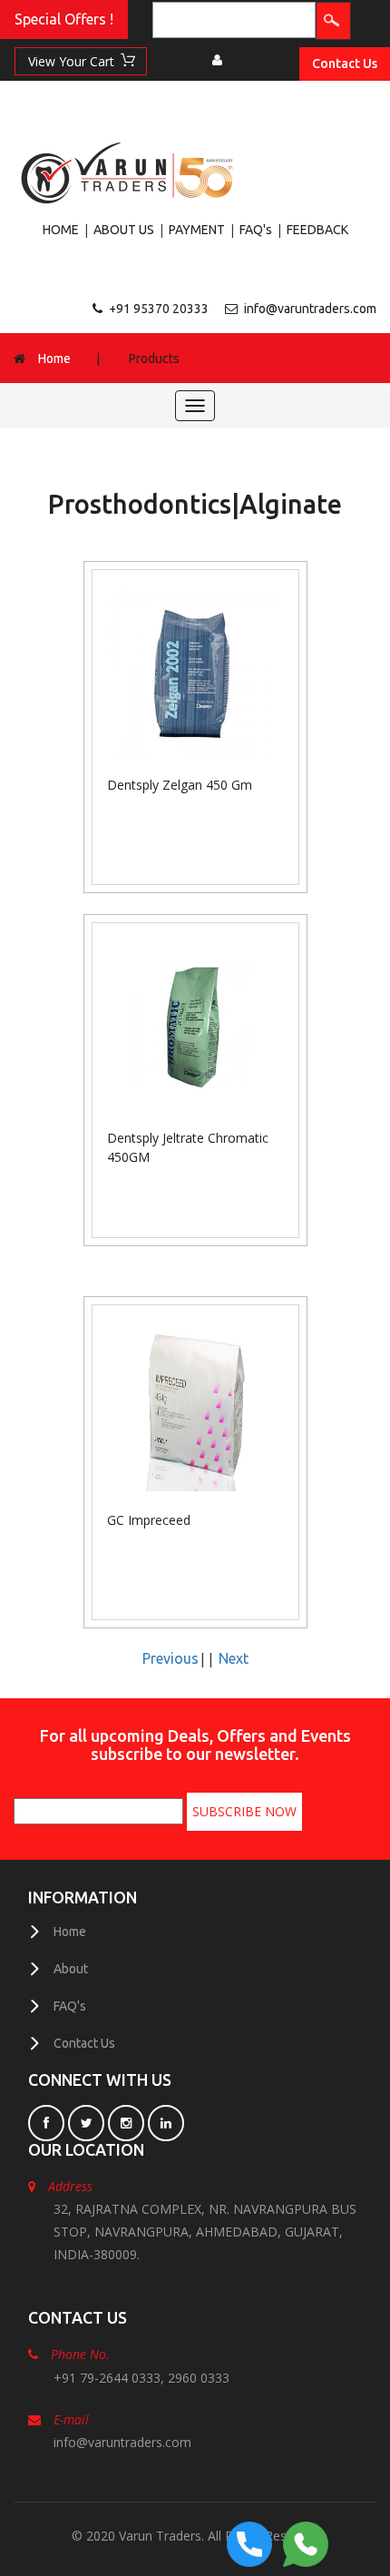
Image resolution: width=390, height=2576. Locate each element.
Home (54, 359)
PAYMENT (197, 230)
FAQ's (256, 230)
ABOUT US (124, 230)
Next (234, 1658)
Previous (171, 1658)
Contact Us (345, 64)
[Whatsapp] (306, 2542)
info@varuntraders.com (310, 309)
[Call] (249, 2542)
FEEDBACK (317, 230)
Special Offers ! (64, 19)
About (71, 1969)
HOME (61, 230)
